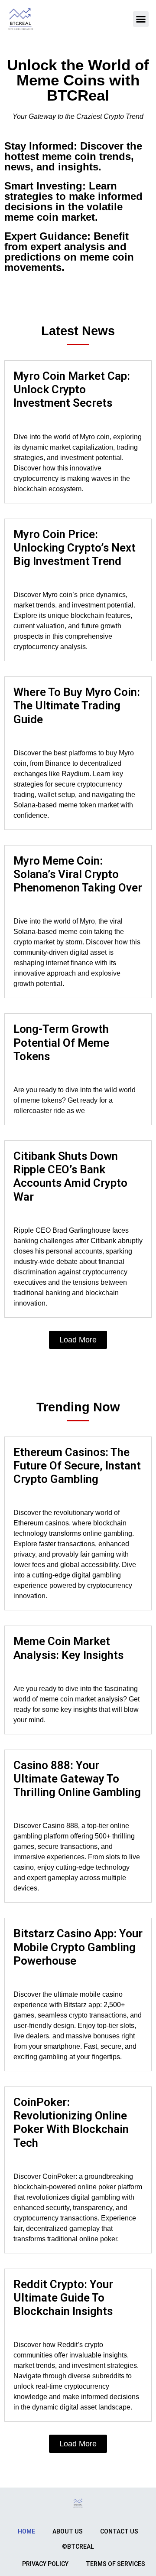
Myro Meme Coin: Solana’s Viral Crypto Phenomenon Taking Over (78, 874)
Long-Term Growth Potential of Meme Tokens (61, 1042)
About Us (68, 2531)
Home (26, 2531)
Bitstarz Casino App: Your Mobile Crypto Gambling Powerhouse (78, 1947)
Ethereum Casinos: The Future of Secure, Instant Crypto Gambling (77, 1466)
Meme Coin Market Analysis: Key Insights (68, 1648)
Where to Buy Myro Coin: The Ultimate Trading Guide (77, 705)
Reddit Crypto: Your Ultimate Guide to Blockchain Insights (63, 2298)
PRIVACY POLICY (45, 2564)
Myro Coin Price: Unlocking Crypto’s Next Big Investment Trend (75, 548)
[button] (141, 19)
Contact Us (119, 2531)
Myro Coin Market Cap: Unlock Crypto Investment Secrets (72, 389)
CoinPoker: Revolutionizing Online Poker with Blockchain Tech (71, 2122)
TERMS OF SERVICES (115, 2564)
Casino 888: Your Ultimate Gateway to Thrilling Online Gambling (77, 1779)
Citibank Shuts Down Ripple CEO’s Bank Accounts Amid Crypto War (70, 1176)
